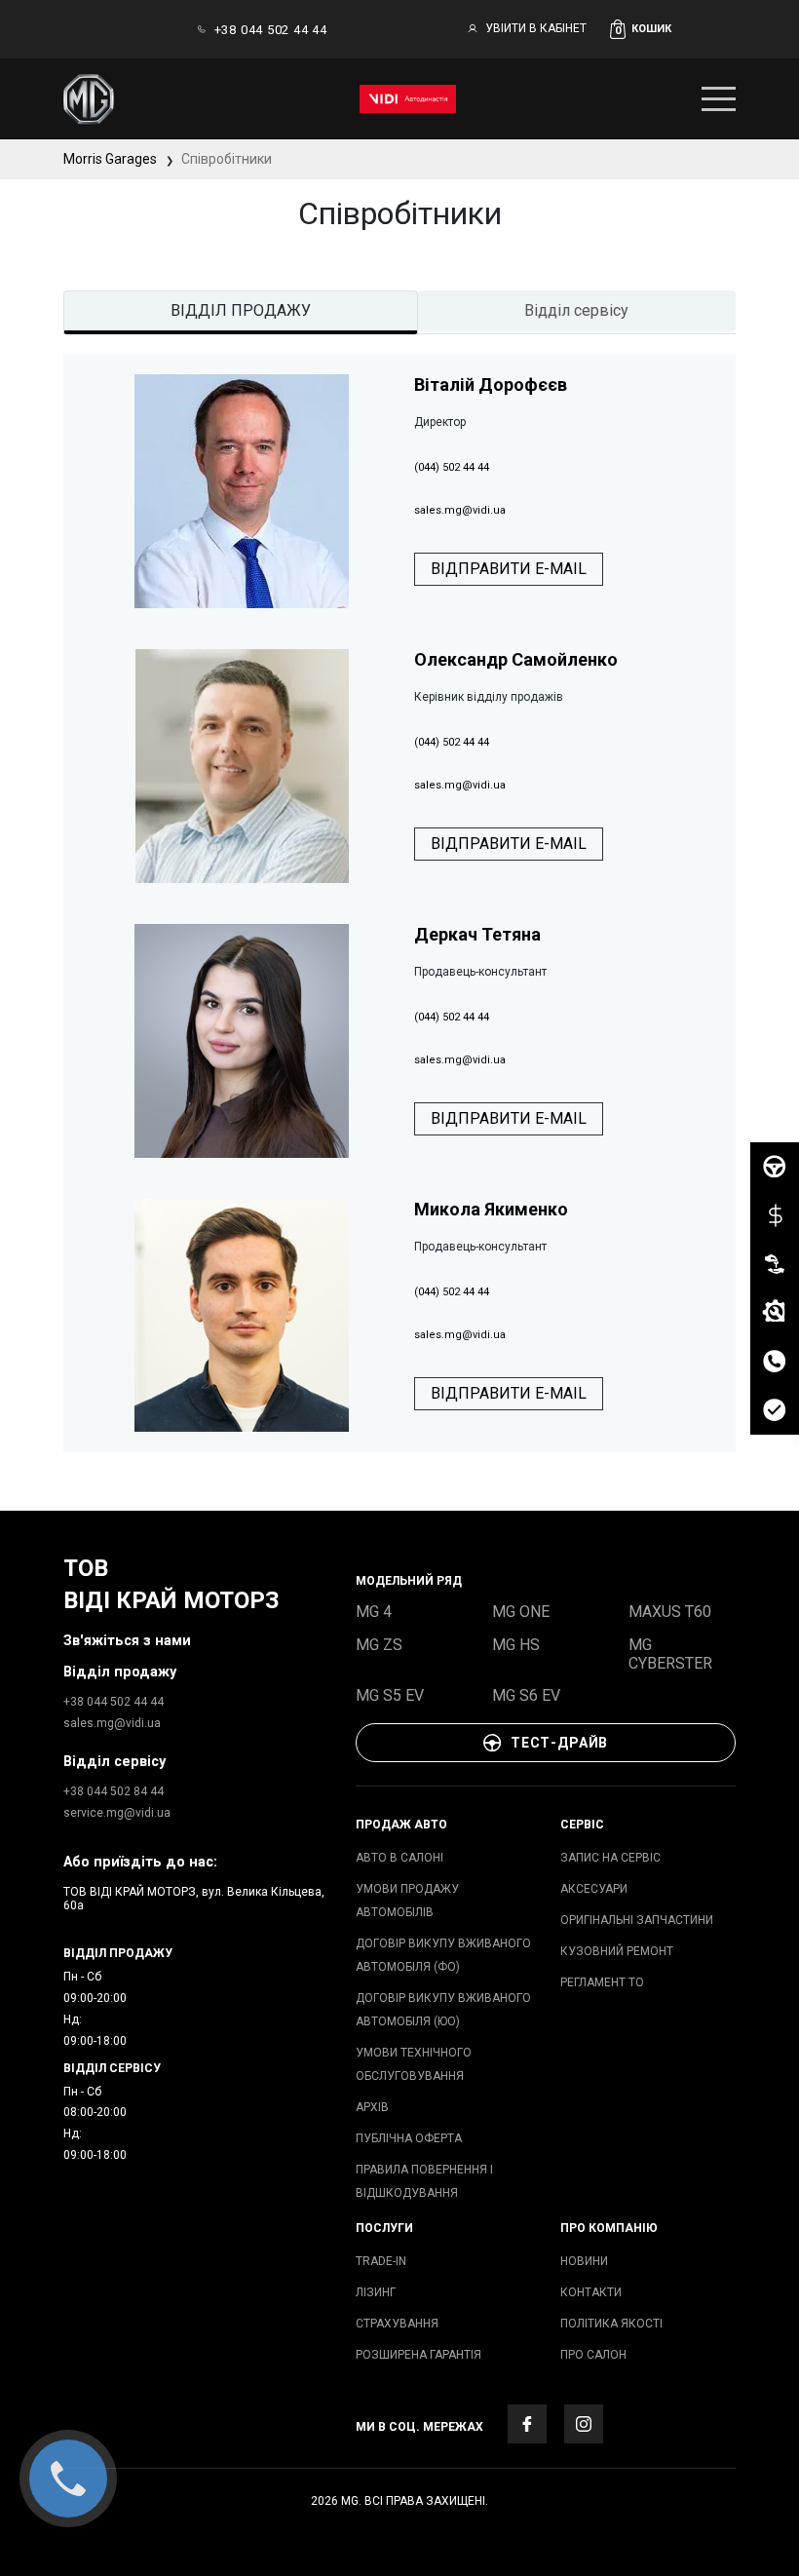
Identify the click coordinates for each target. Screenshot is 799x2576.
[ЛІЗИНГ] (775, 1264)
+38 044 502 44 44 (271, 30)
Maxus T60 (670, 1612)
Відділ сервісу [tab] (576, 310)
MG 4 (374, 1612)
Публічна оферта (409, 2138)
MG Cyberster (670, 1654)
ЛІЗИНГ (376, 2292)
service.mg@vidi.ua (117, 1813)
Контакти (591, 2292)
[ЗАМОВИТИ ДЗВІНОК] (775, 1362)
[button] (673, 29)
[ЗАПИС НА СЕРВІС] (775, 1313)
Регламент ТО (602, 1982)
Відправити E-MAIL (509, 569)
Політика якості (611, 2324)
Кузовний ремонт (617, 1951)
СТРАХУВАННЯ (397, 2324)
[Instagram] (584, 2424)
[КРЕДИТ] (775, 1215)
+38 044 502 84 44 (114, 1791)
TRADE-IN (381, 2261)
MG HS (516, 1645)
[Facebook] (527, 2424)
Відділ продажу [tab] (241, 310)
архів (372, 2107)
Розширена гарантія (419, 2355)
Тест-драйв (559, 1743)
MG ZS (379, 1645)
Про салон (593, 2355)
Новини (584, 2261)
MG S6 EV (526, 1695)
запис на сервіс (610, 1858)
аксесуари (594, 1889)
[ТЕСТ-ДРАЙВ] (775, 1167)
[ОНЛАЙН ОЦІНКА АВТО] (775, 1410)
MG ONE (521, 1612)
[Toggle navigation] (719, 99)
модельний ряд (409, 1581)
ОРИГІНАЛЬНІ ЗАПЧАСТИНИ (637, 1920)
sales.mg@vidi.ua (112, 1723)
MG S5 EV (390, 1695)
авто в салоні (399, 1858)
